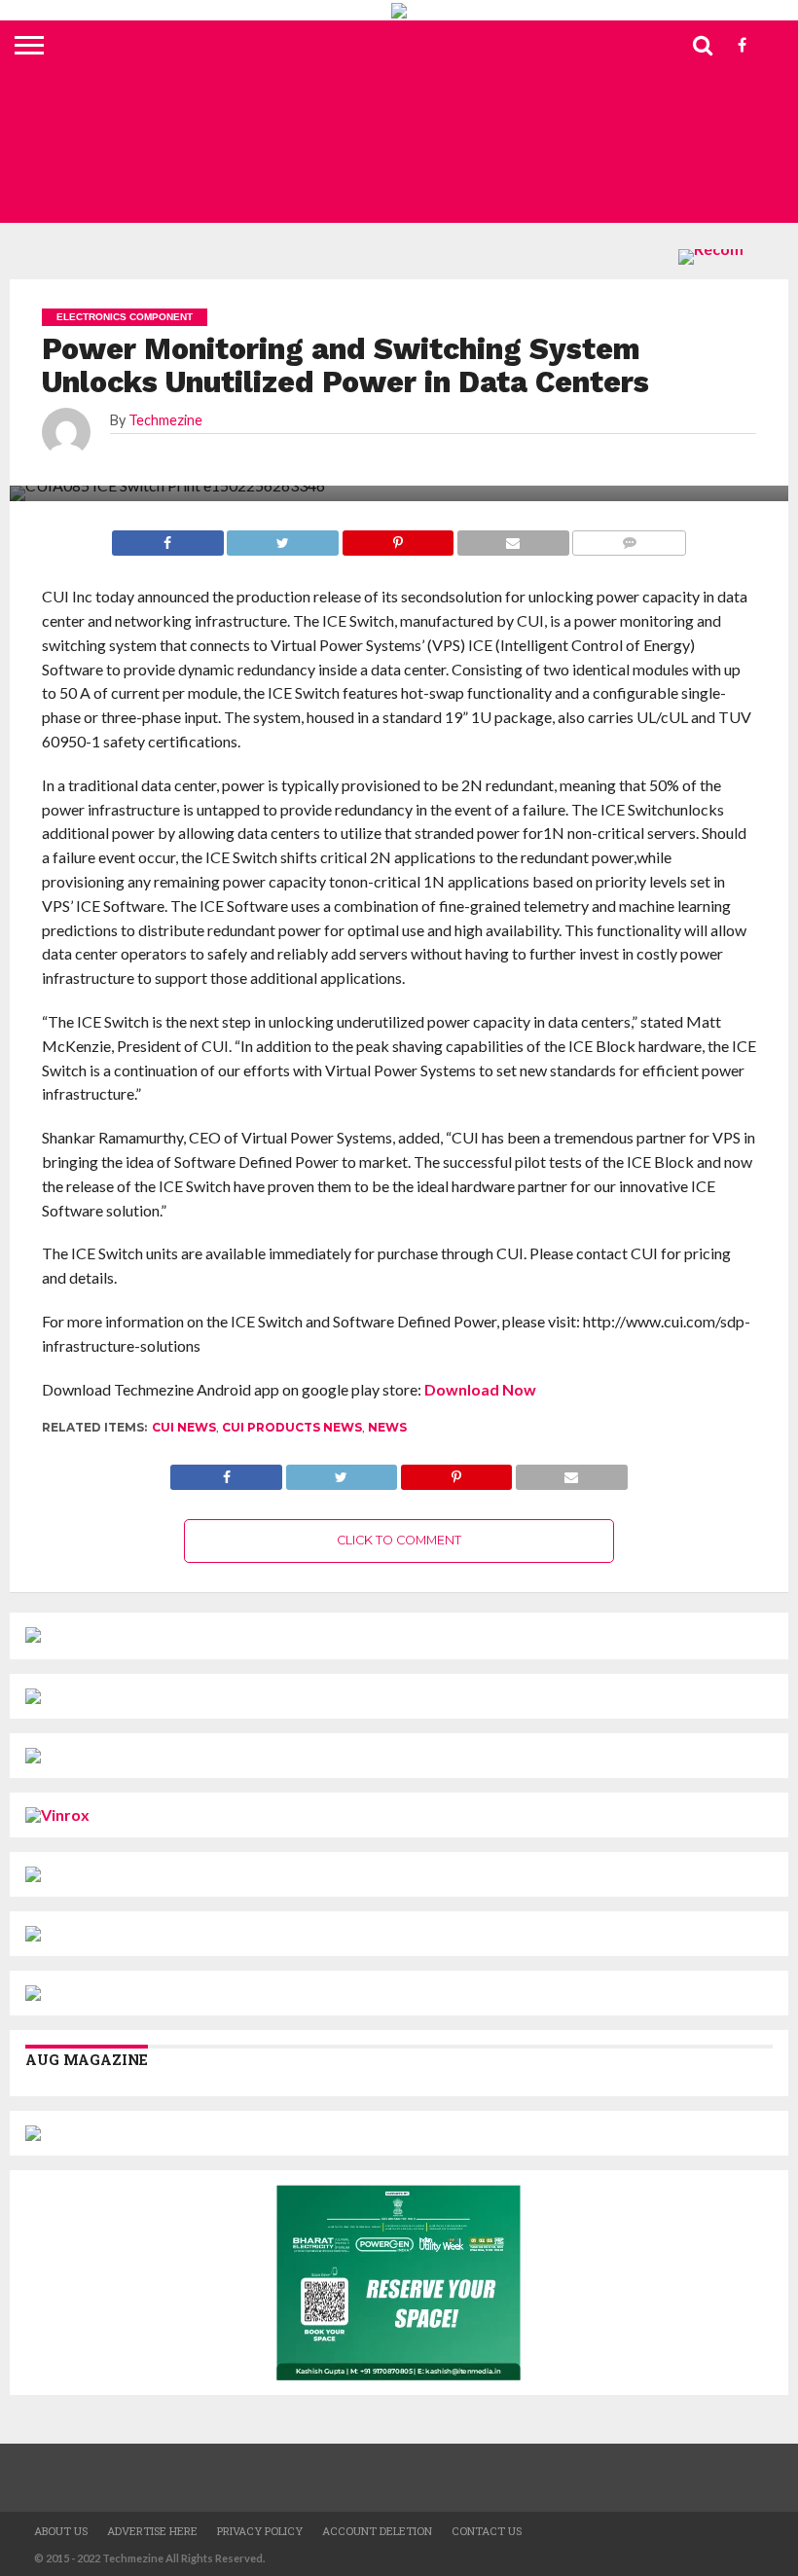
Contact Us (487, 2531)
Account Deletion (377, 2531)
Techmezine (165, 420)
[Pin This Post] (456, 1472)
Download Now (480, 1389)
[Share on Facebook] (226, 1472)
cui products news (292, 1427)
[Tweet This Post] (341, 1472)
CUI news (184, 1427)
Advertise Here (152, 2531)
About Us (61, 2531)
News (387, 1427)
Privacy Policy (260, 2531)
